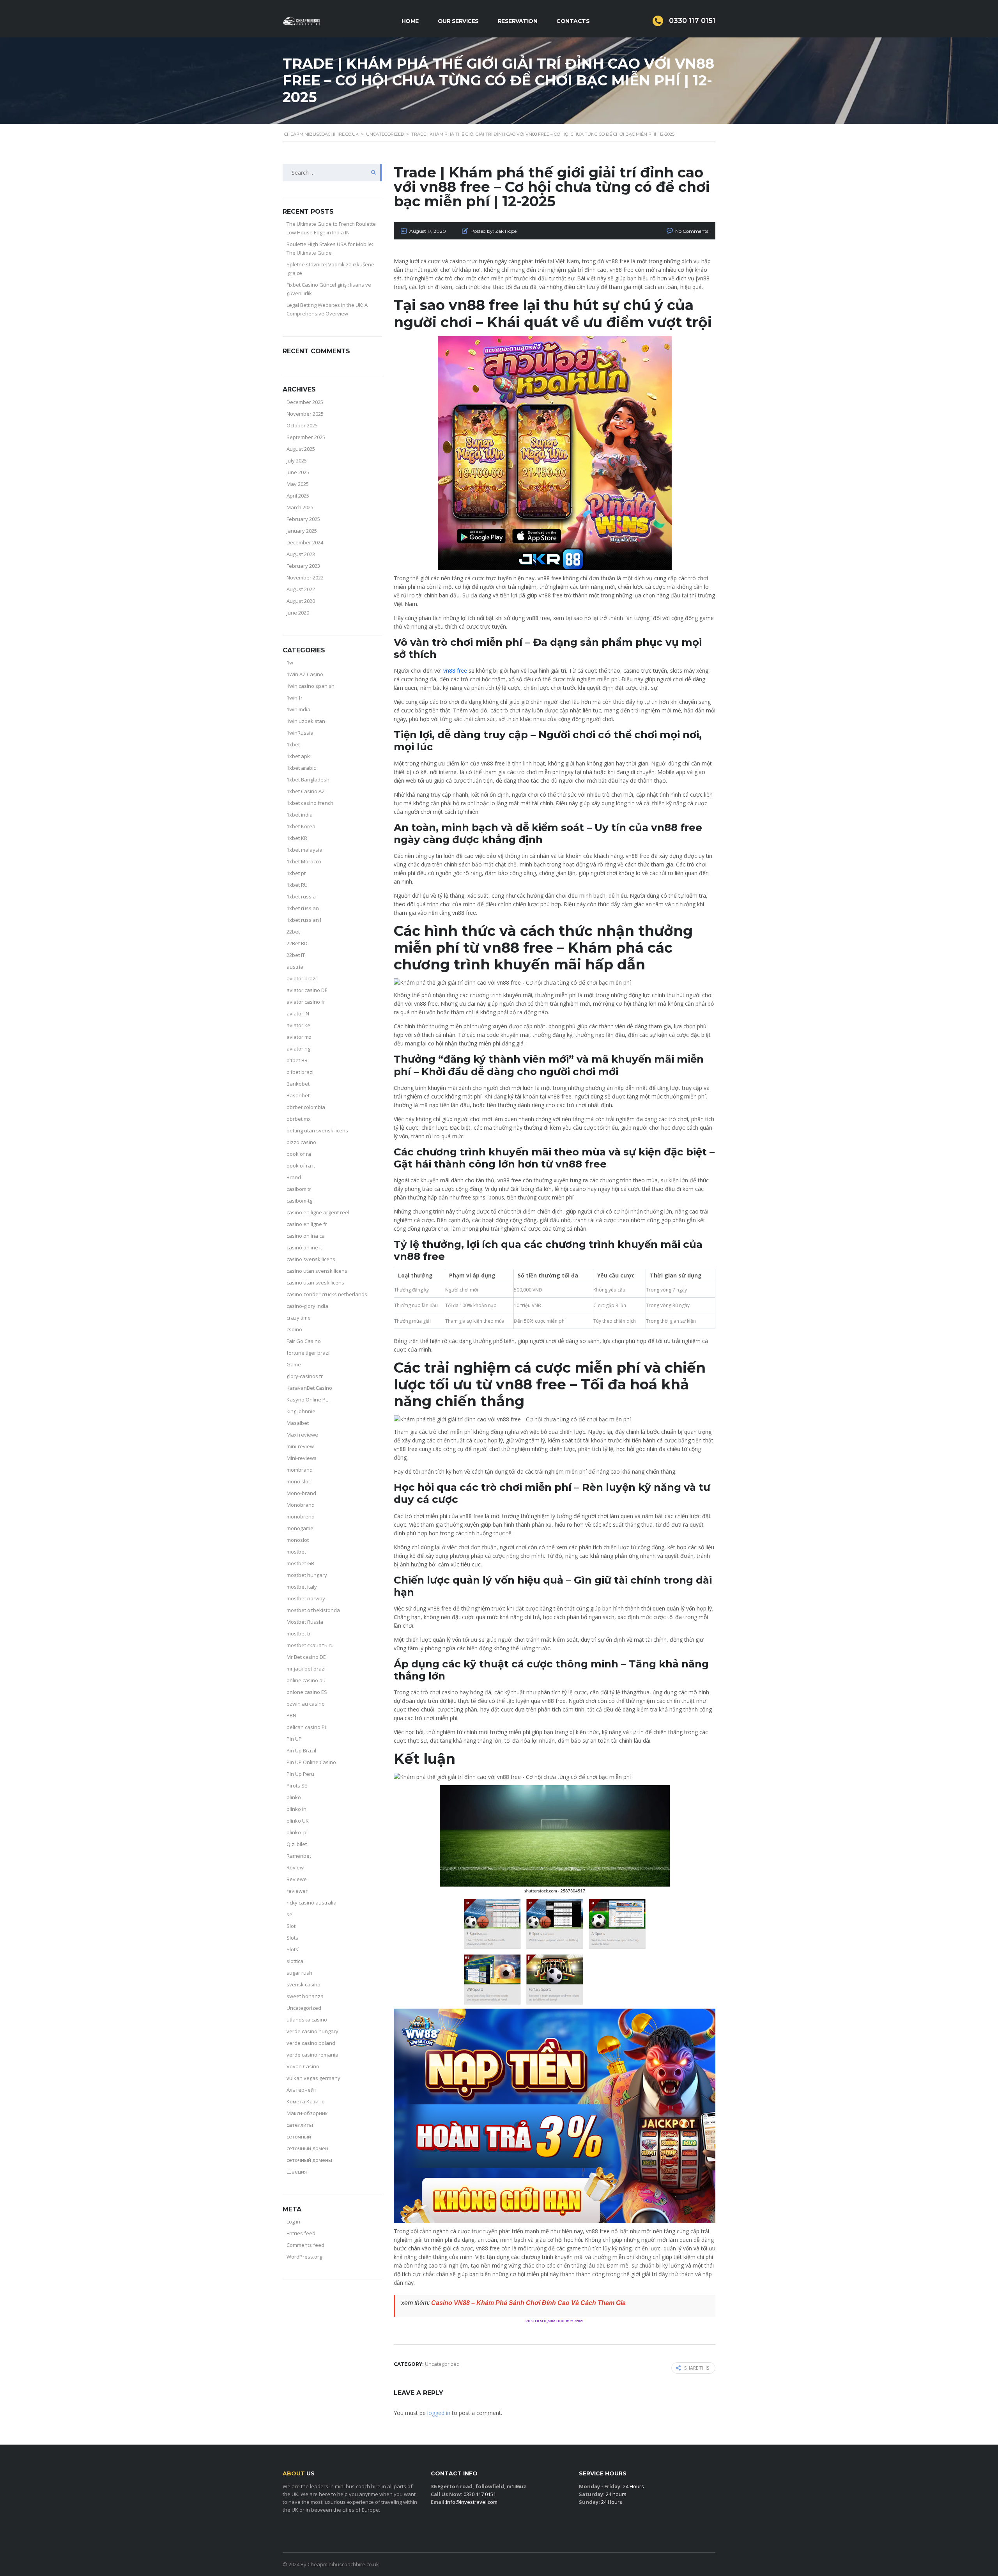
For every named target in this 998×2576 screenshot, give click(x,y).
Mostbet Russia (305, 1622)
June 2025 (298, 472)
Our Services (458, 21)
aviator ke (298, 1025)
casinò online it (304, 1247)
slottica (295, 1961)
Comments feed (305, 2245)
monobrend (301, 1517)
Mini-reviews (302, 1458)
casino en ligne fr (307, 1224)
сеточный (299, 2137)
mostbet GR (300, 1563)
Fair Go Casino (304, 1341)
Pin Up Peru (300, 1774)
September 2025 (306, 437)
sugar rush (299, 1973)
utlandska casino (307, 2020)
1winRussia (300, 733)
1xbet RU (297, 885)
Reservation (518, 21)
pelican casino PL (307, 1727)
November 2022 (305, 578)
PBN (291, 1715)
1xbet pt (296, 873)
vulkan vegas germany (313, 2078)
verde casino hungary (312, 2031)
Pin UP (294, 1739)
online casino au (306, 1680)
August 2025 (301, 449)
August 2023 (301, 554)
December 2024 (305, 542)
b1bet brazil (301, 1072)
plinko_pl (297, 1832)
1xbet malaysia (304, 850)
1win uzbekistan (306, 721)
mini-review (300, 1446)
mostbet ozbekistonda (313, 1610)
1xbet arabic (301, 768)
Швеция (297, 2172)
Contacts (573, 21)
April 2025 (298, 496)
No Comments (692, 231)
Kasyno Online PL (307, 1400)
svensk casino (303, 1984)
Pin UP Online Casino (311, 1762)
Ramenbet (299, 1856)
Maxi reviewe (302, 1435)
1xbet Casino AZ (306, 791)
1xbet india (300, 815)
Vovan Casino (303, 2066)
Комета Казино (306, 2101)
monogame (300, 1528)
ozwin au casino (306, 1704)
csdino (294, 1329)
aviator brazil (302, 978)
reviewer (297, 1891)
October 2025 (302, 425)
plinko (294, 1797)
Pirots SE (297, 1786)
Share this (697, 2368)
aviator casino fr (306, 1002)
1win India (298, 709)
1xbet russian (303, 908)
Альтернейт (302, 2090)
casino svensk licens (311, 1259)
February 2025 (303, 519)
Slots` (293, 1949)
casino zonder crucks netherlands (327, 1294)
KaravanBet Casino (309, 1388)
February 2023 (303, 566)
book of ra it (301, 1166)
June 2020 (298, 613)
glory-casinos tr (305, 1376)
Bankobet (298, 1084)
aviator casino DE (307, 990)
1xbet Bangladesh (308, 780)
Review (295, 1867)
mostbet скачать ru (310, 1645)
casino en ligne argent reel (318, 1212)
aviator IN (298, 1013)
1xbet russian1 (304, 920)
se (289, 1914)
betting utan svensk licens (317, 1130)
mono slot (298, 1481)
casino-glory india (307, 1306)
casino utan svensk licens (317, 1271)
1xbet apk (298, 756)
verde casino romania (312, 2055)
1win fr (295, 698)
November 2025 (305, 414)
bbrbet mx (299, 1119)
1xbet (293, 744)
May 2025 (298, 484)
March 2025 (300, 507)
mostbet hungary (307, 1575)
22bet (293, 932)
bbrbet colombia (306, 1107)
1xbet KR (297, 838)
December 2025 (305, 402)
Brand (294, 1177)
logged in (439, 2413)
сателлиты (300, 2125)
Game (294, 1364)
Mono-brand (301, 1493)
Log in (293, 2222)
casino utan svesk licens (315, 1283)
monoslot (298, 1540)
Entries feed (301, 2233)
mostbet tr (299, 1633)
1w (290, 663)
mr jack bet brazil (307, 1669)
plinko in (296, 1809)
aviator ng (298, 1049)
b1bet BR (297, 1060)
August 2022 (301, 589)
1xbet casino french (310, 803)
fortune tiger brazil (309, 1353)
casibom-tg (299, 1201)
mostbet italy (302, 1587)
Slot (291, 1926)
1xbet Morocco (304, 861)
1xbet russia (301, 896)
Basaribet (298, 1095)
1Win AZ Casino (305, 674)
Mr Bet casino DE (306, 1657)
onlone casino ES (307, 1692)
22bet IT (296, 955)
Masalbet (298, 1423)
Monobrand (301, 1505)
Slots (292, 1938)
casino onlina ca (306, 1236)
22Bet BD (297, 943)
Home (410, 21)
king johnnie (301, 1411)
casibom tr (299, 1189)
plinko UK (298, 1821)
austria (295, 967)
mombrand (300, 1470)
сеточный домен (307, 2148)
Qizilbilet (297, 1844)
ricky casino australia (311, 1903)
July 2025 (297, 461)
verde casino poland (311, 2043)
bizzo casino (301, 1142)
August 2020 (301, 601)
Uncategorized (304, 2008)
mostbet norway (306, 1598)
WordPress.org (304, 2257)
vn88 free (455, 671)
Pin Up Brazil (301, 1750)
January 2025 (302, 531)
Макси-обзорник (307, 2113)
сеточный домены (309, 2160)
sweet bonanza (305, 1996)
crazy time (299, 1318)
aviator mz (299, 1037)
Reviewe (297, 1879)
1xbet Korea (301, 826)
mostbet (296, 1552)
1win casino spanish (311, 686)
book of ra (299, 1154)
